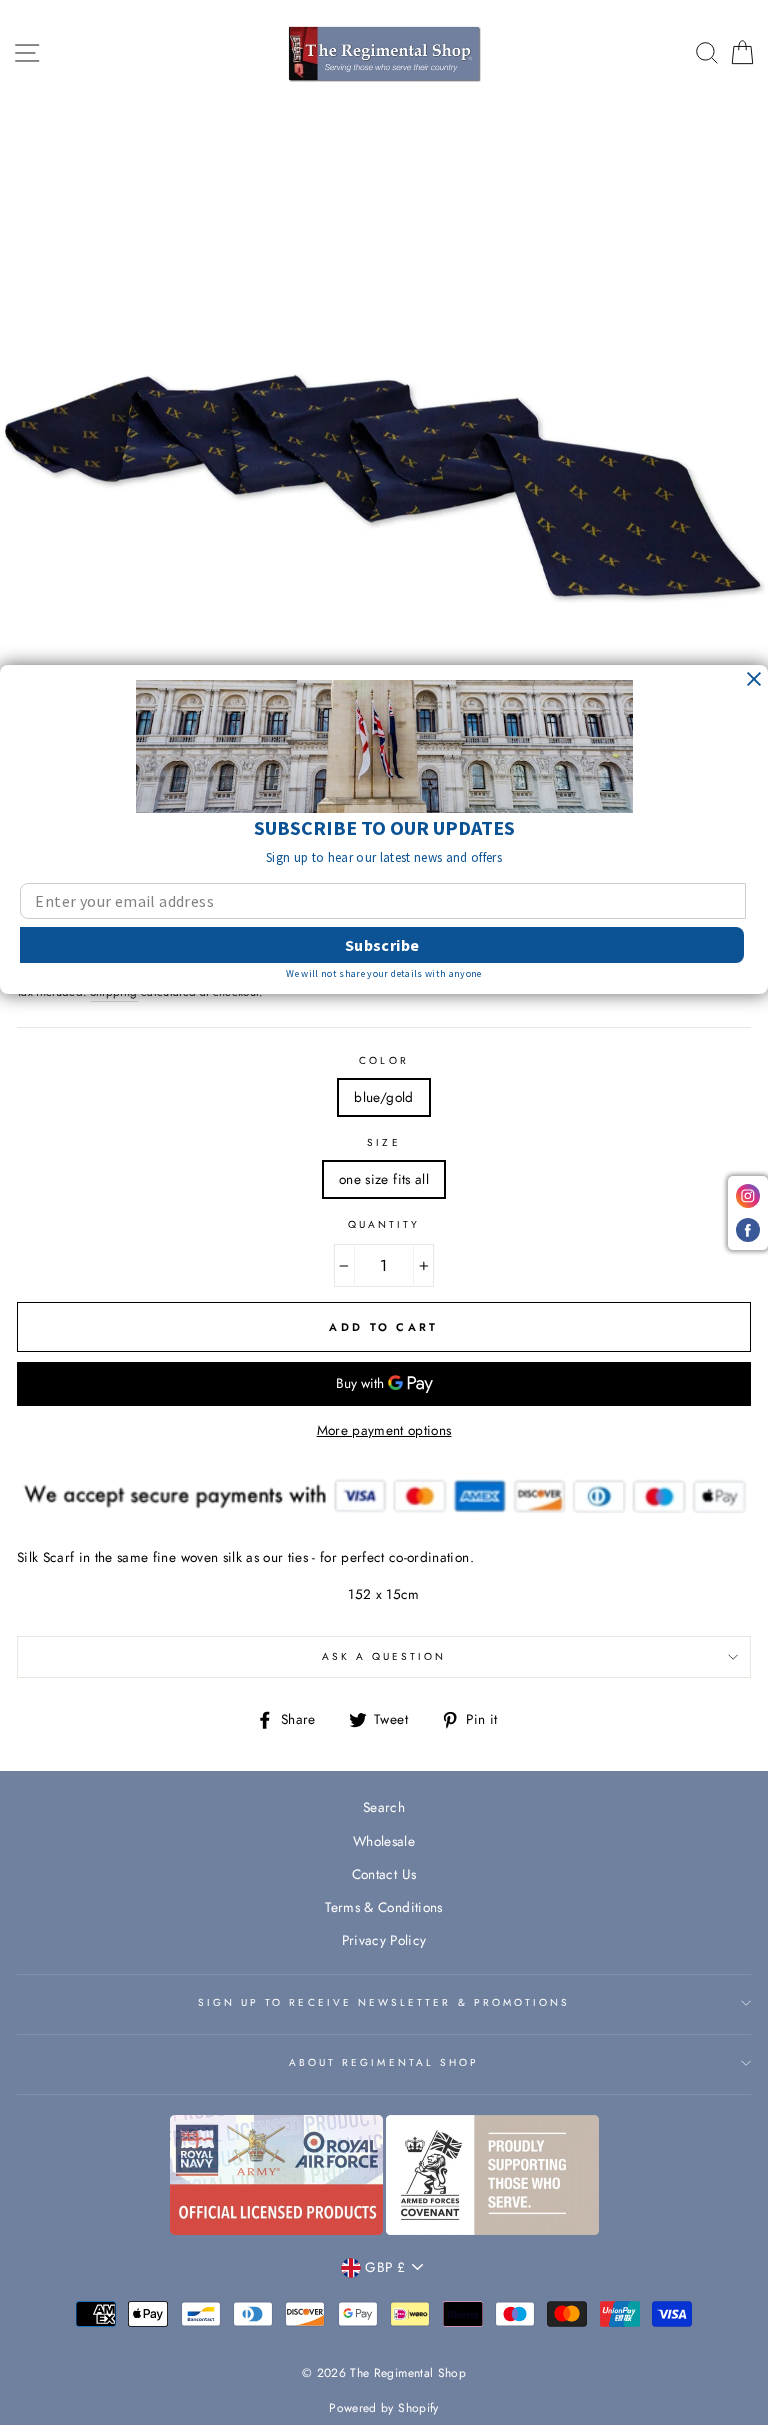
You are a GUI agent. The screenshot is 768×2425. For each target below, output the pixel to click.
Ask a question (384, 1656)
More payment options (384, 1430)
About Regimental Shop (384, 2062)
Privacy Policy (384, 1940)
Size (383, 1142)
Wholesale (384, 1841)
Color (383, 1060)
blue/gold (383, 1097)
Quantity (384, 1224)
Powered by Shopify (383, 2408)
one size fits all (384, 1179)
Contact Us (384, 1874)
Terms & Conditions (383, 1907)
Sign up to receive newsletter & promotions (384, 2002)
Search (384, 1807)
